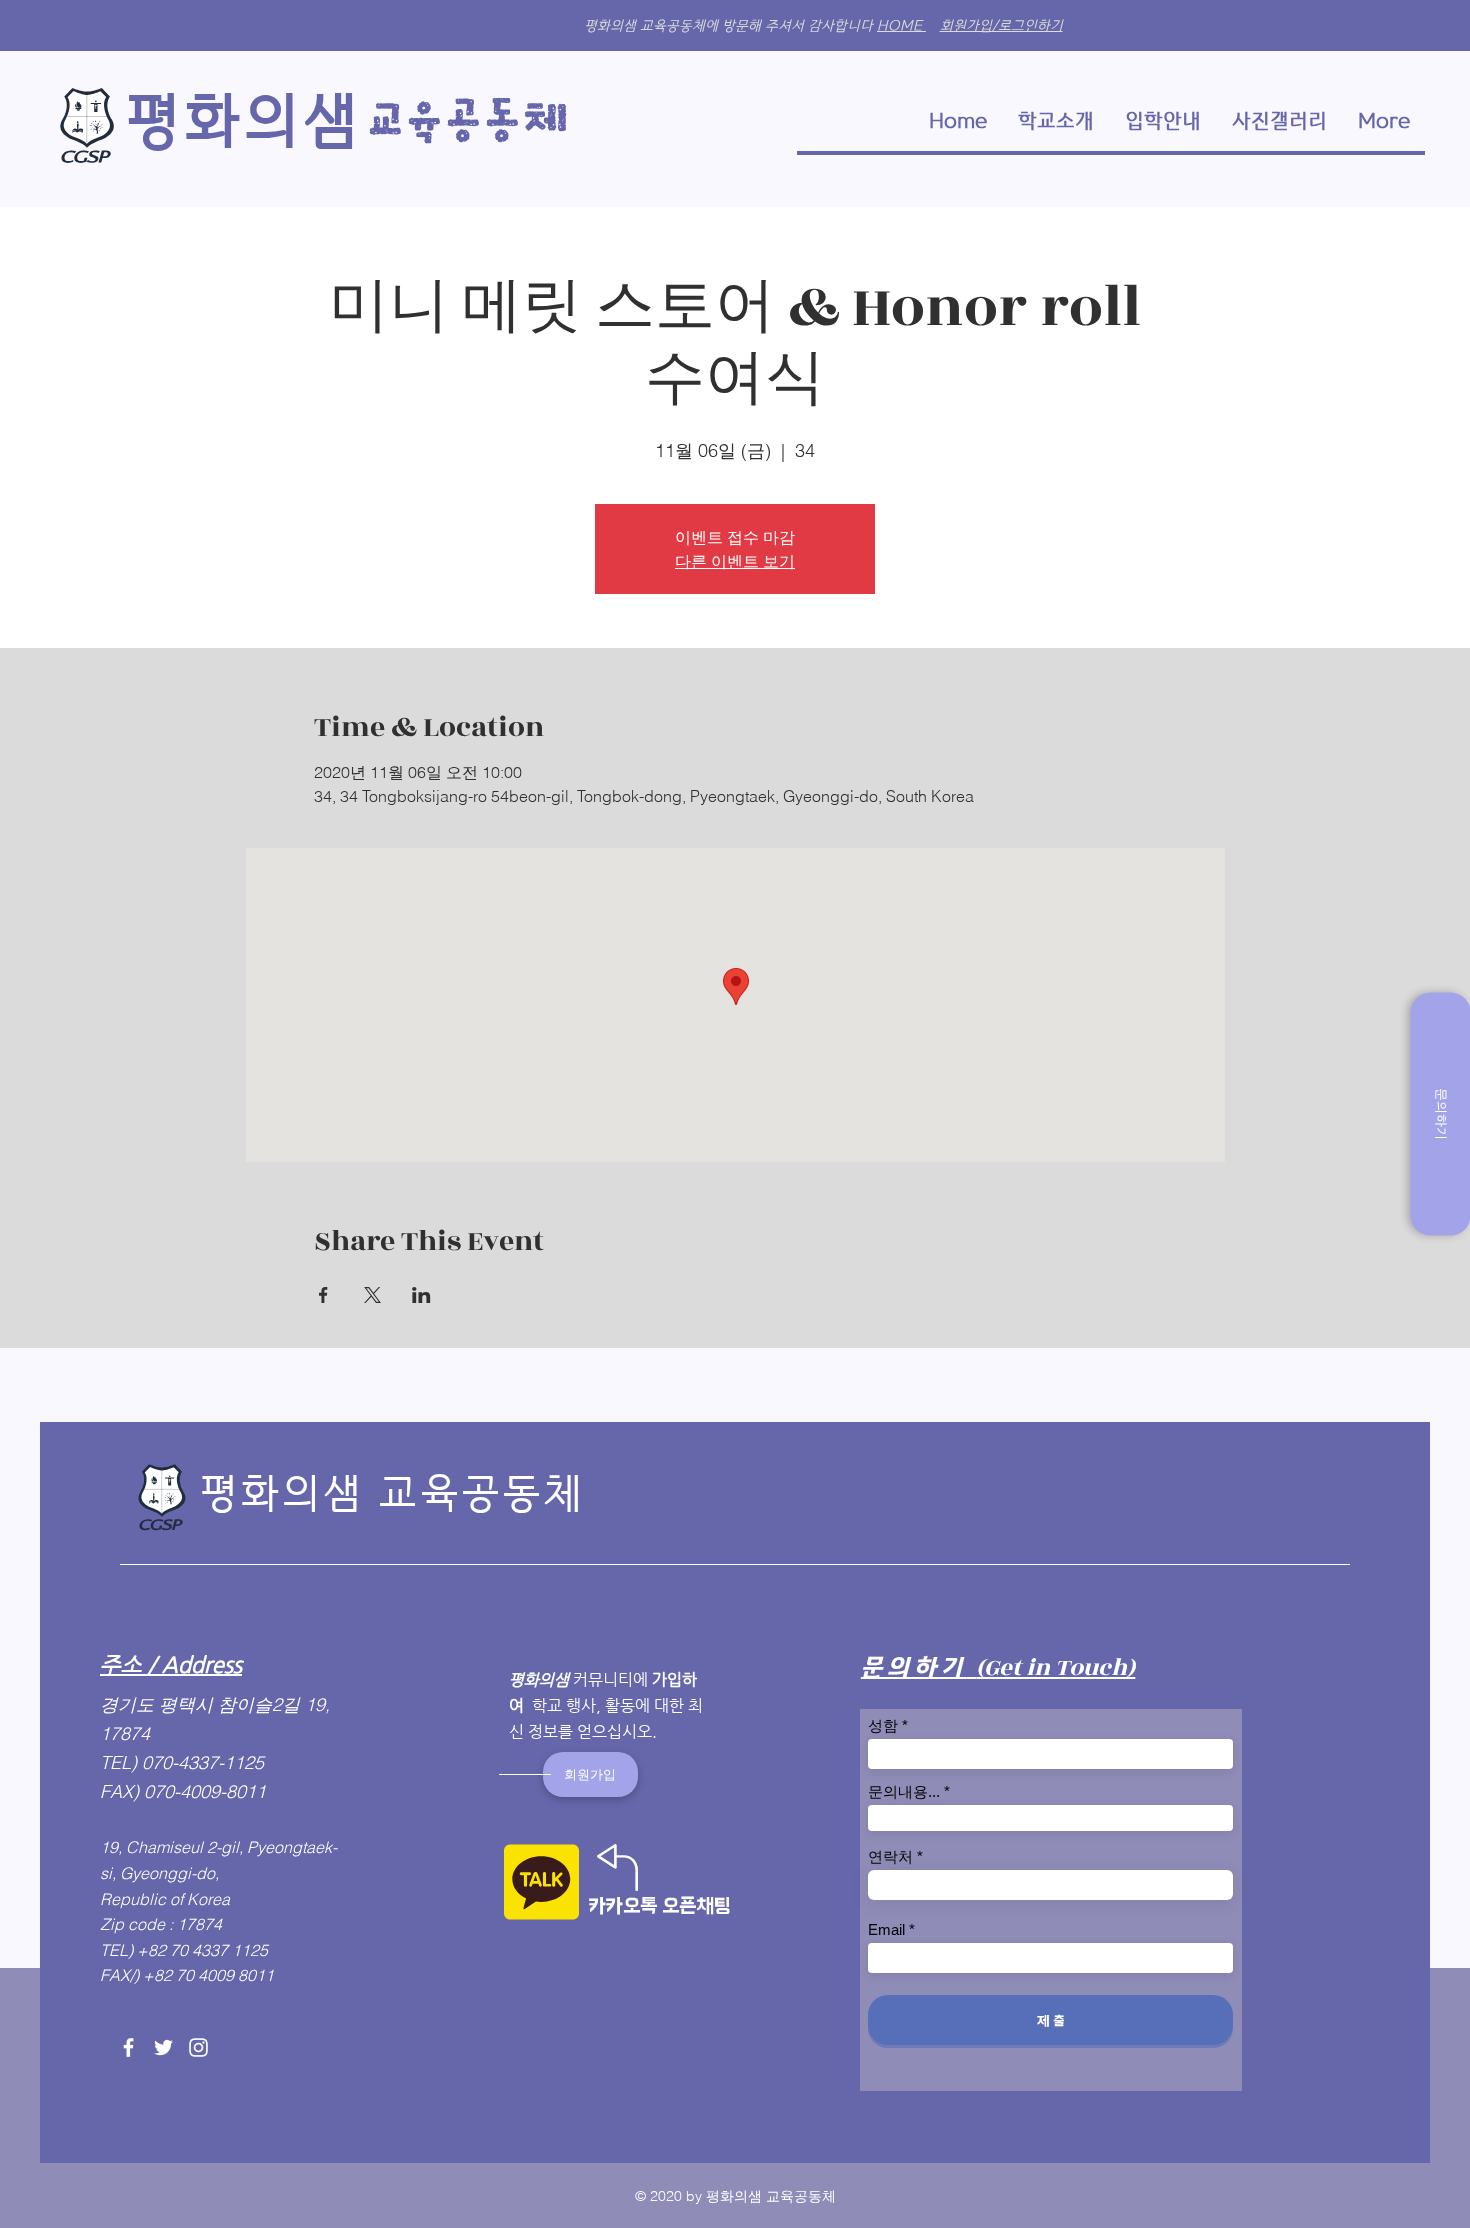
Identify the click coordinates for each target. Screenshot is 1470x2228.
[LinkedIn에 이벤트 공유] (421, 1295)
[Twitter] (163, 2047)
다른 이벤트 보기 (735, 561)
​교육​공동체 (472, 121)
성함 (883, 1725)
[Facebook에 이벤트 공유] (323, 1295)
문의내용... (904, 1791)
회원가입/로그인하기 (1001, 25)
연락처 (890, 1856)
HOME (901, 25)
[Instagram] (198, 2047)
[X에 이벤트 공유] (372, 1295)
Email (886, 1929)
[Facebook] (128, 2047)
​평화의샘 (243, 120)
